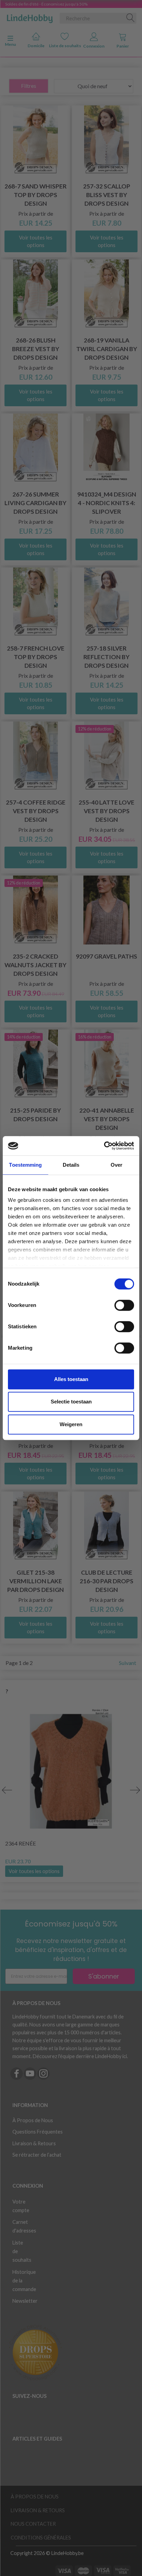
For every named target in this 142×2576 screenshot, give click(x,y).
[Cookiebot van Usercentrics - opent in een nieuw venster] (104, 1146)
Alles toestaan (71, 1379)
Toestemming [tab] (25, 1165)
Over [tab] (116, 1165)
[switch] (124, 1305)
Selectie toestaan (71, 1402)
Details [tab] (71, 1165)
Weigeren (71, 1424)
